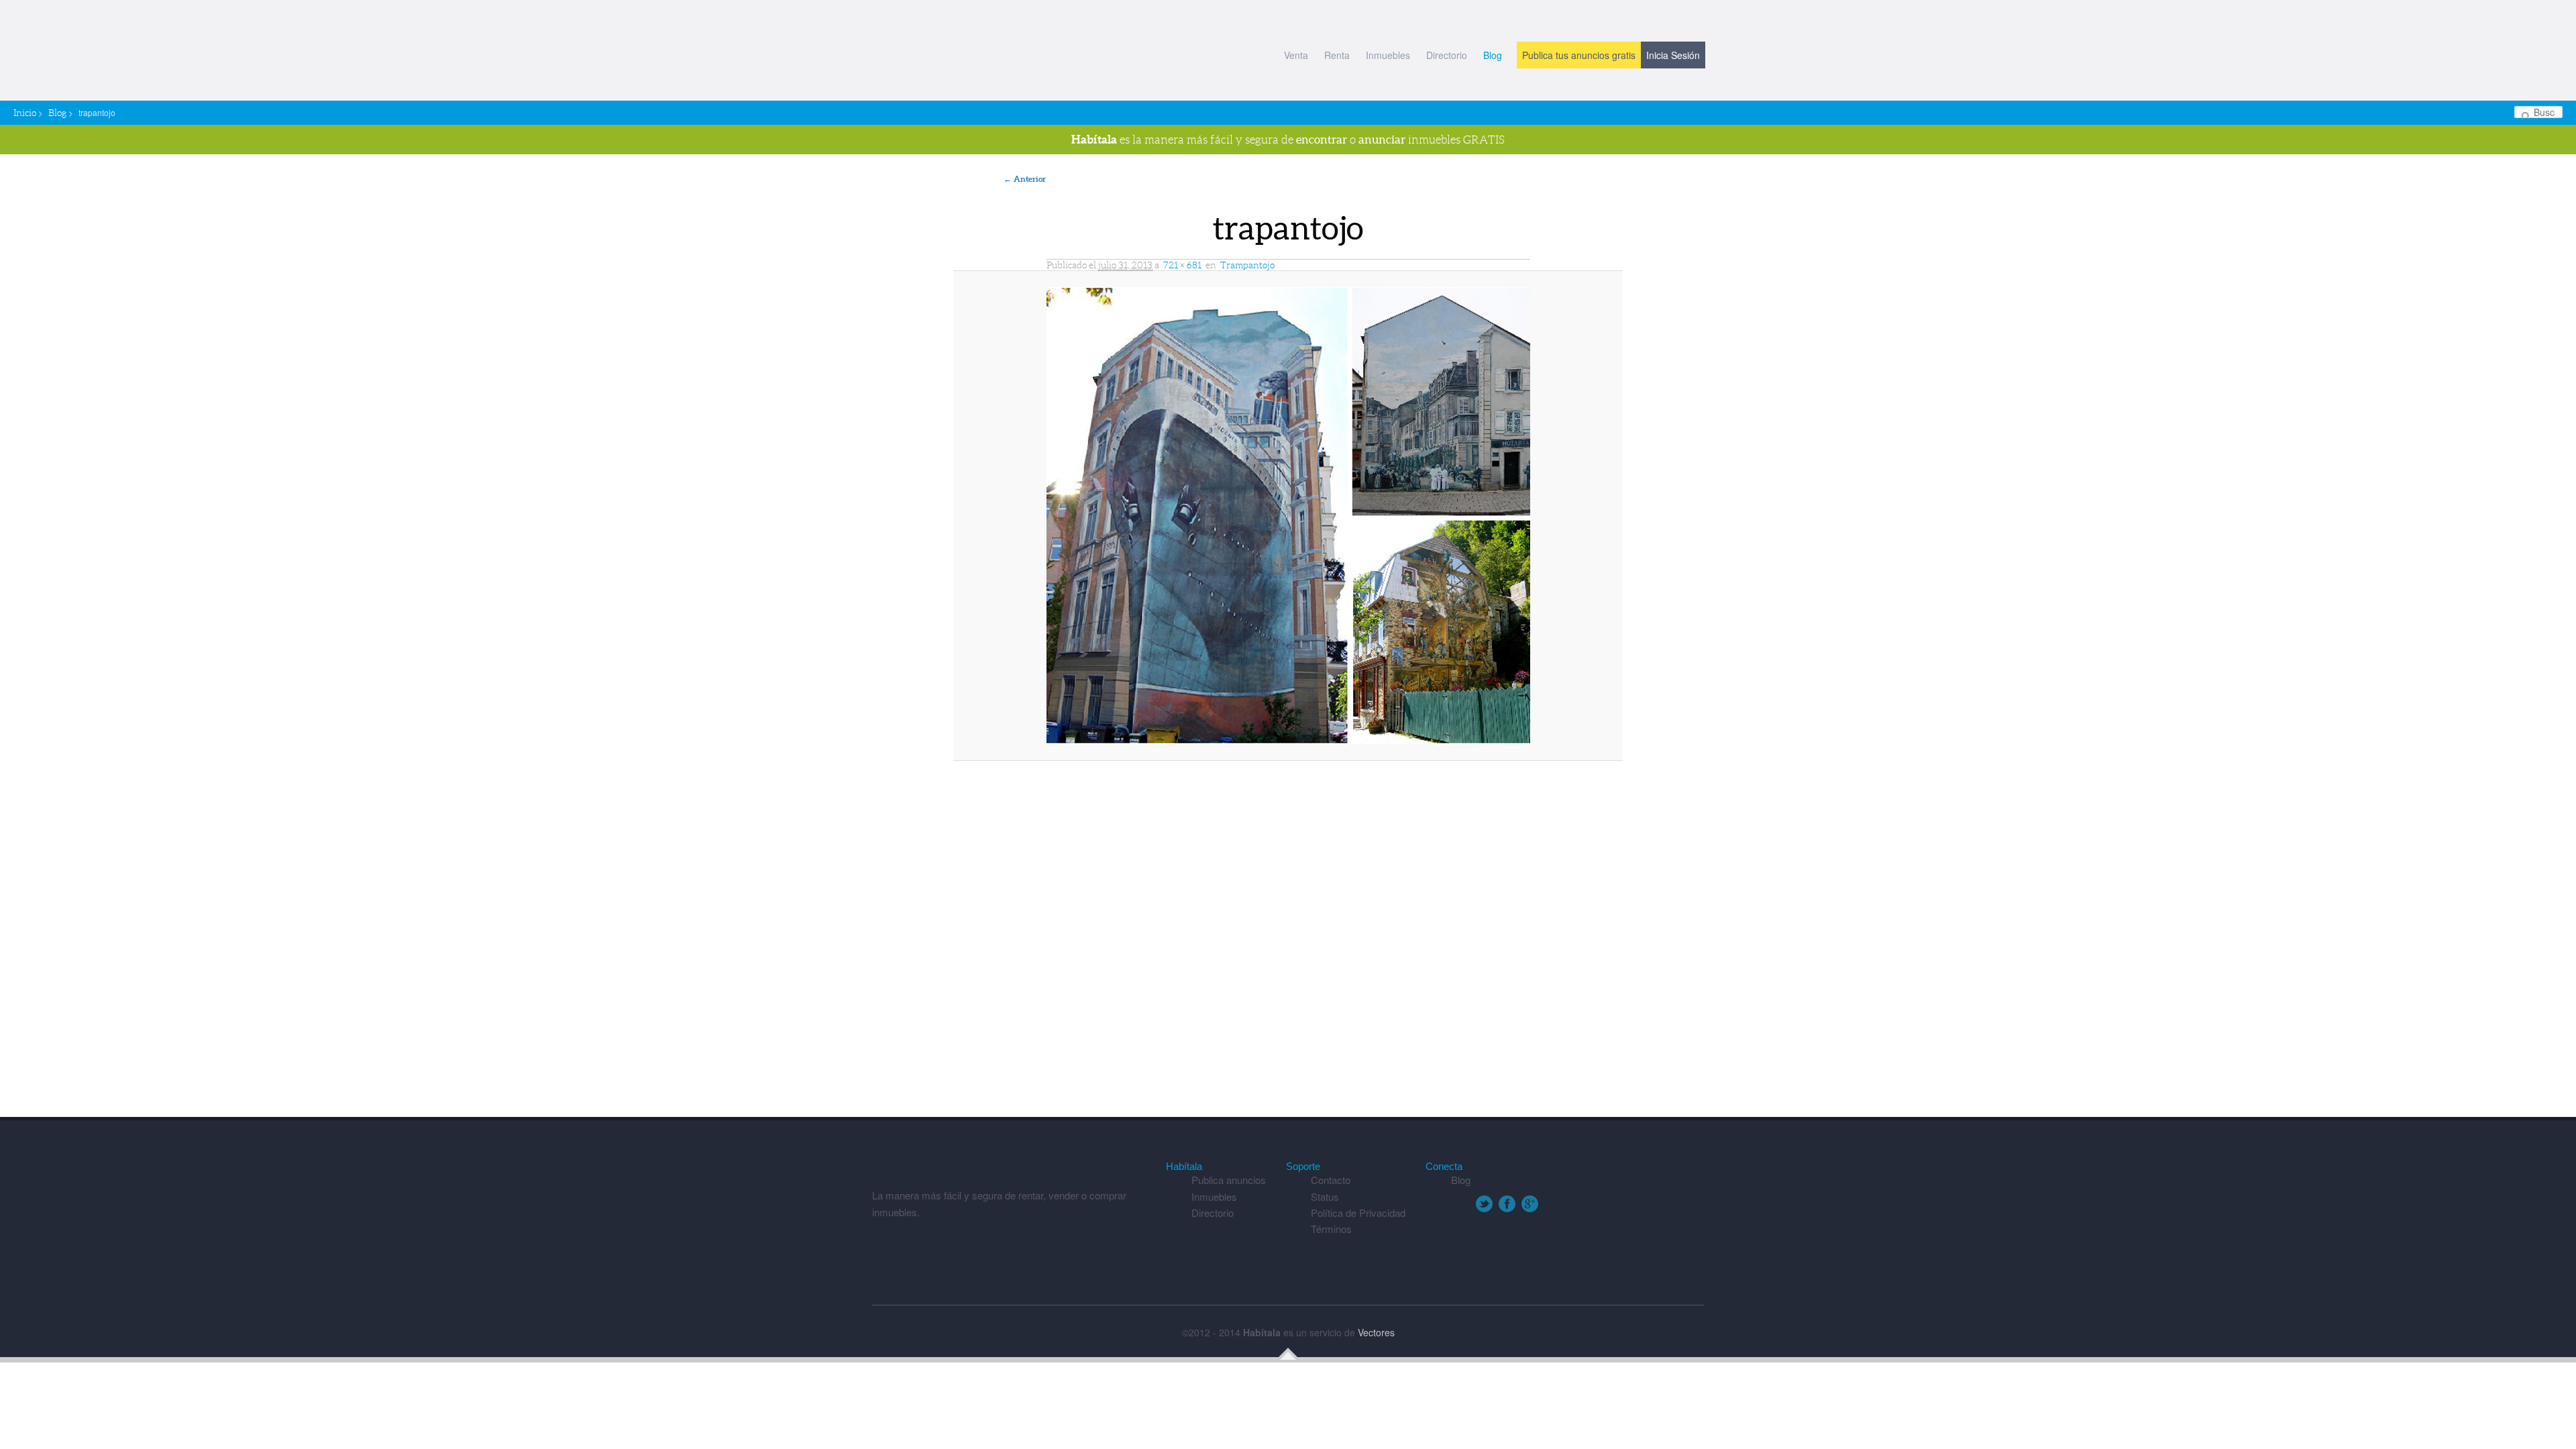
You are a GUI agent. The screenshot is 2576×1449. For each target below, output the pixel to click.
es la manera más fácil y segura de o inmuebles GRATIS (1288, 139)
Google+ (1530, 1204)
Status (1325, 1196)
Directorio (1447, 55)
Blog (1493, 55)
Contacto (1331, 1180)
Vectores (1376, 1332)
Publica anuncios (1229, 1180)
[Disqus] (1288, 945)
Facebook (1507, 1204)
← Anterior (1025, 179)
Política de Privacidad (1358, 1213)
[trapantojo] (1288, 516)
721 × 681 (1182, 265)
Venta (1296, 55)
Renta (1337, 55)
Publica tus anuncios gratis (1579, 55)
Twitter (1484, 1204)
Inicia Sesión (1673, 55)
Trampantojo (1247, 265)
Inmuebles (1388, 55)
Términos (1331, 1229)
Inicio (25, 113)
